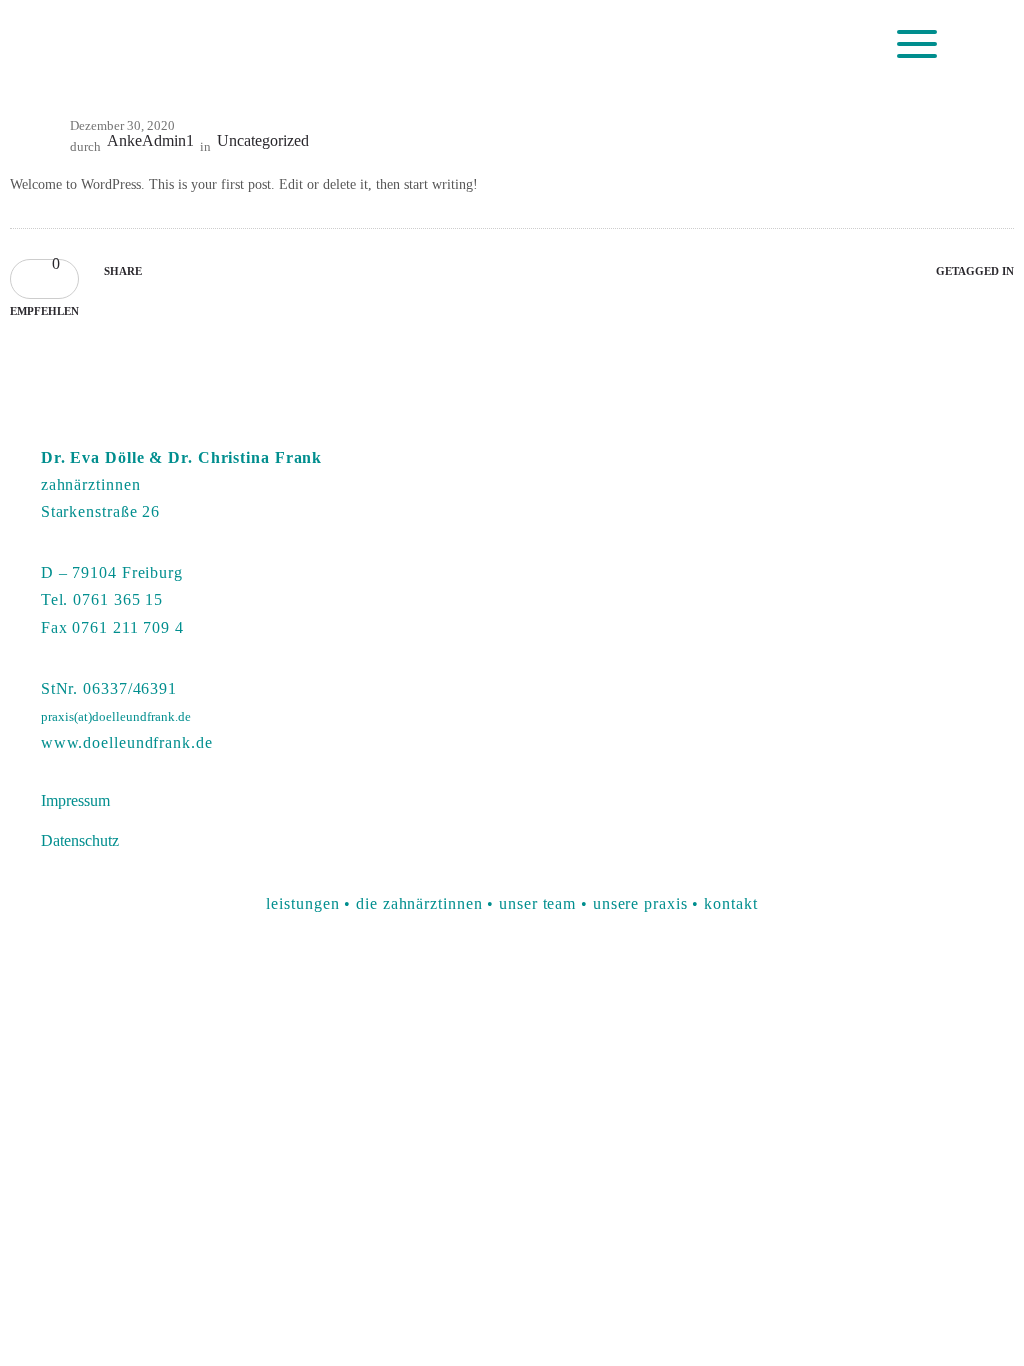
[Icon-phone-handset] (648, 46)
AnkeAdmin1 (150, 141)
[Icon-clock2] (700, 46)
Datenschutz (80, 840)
